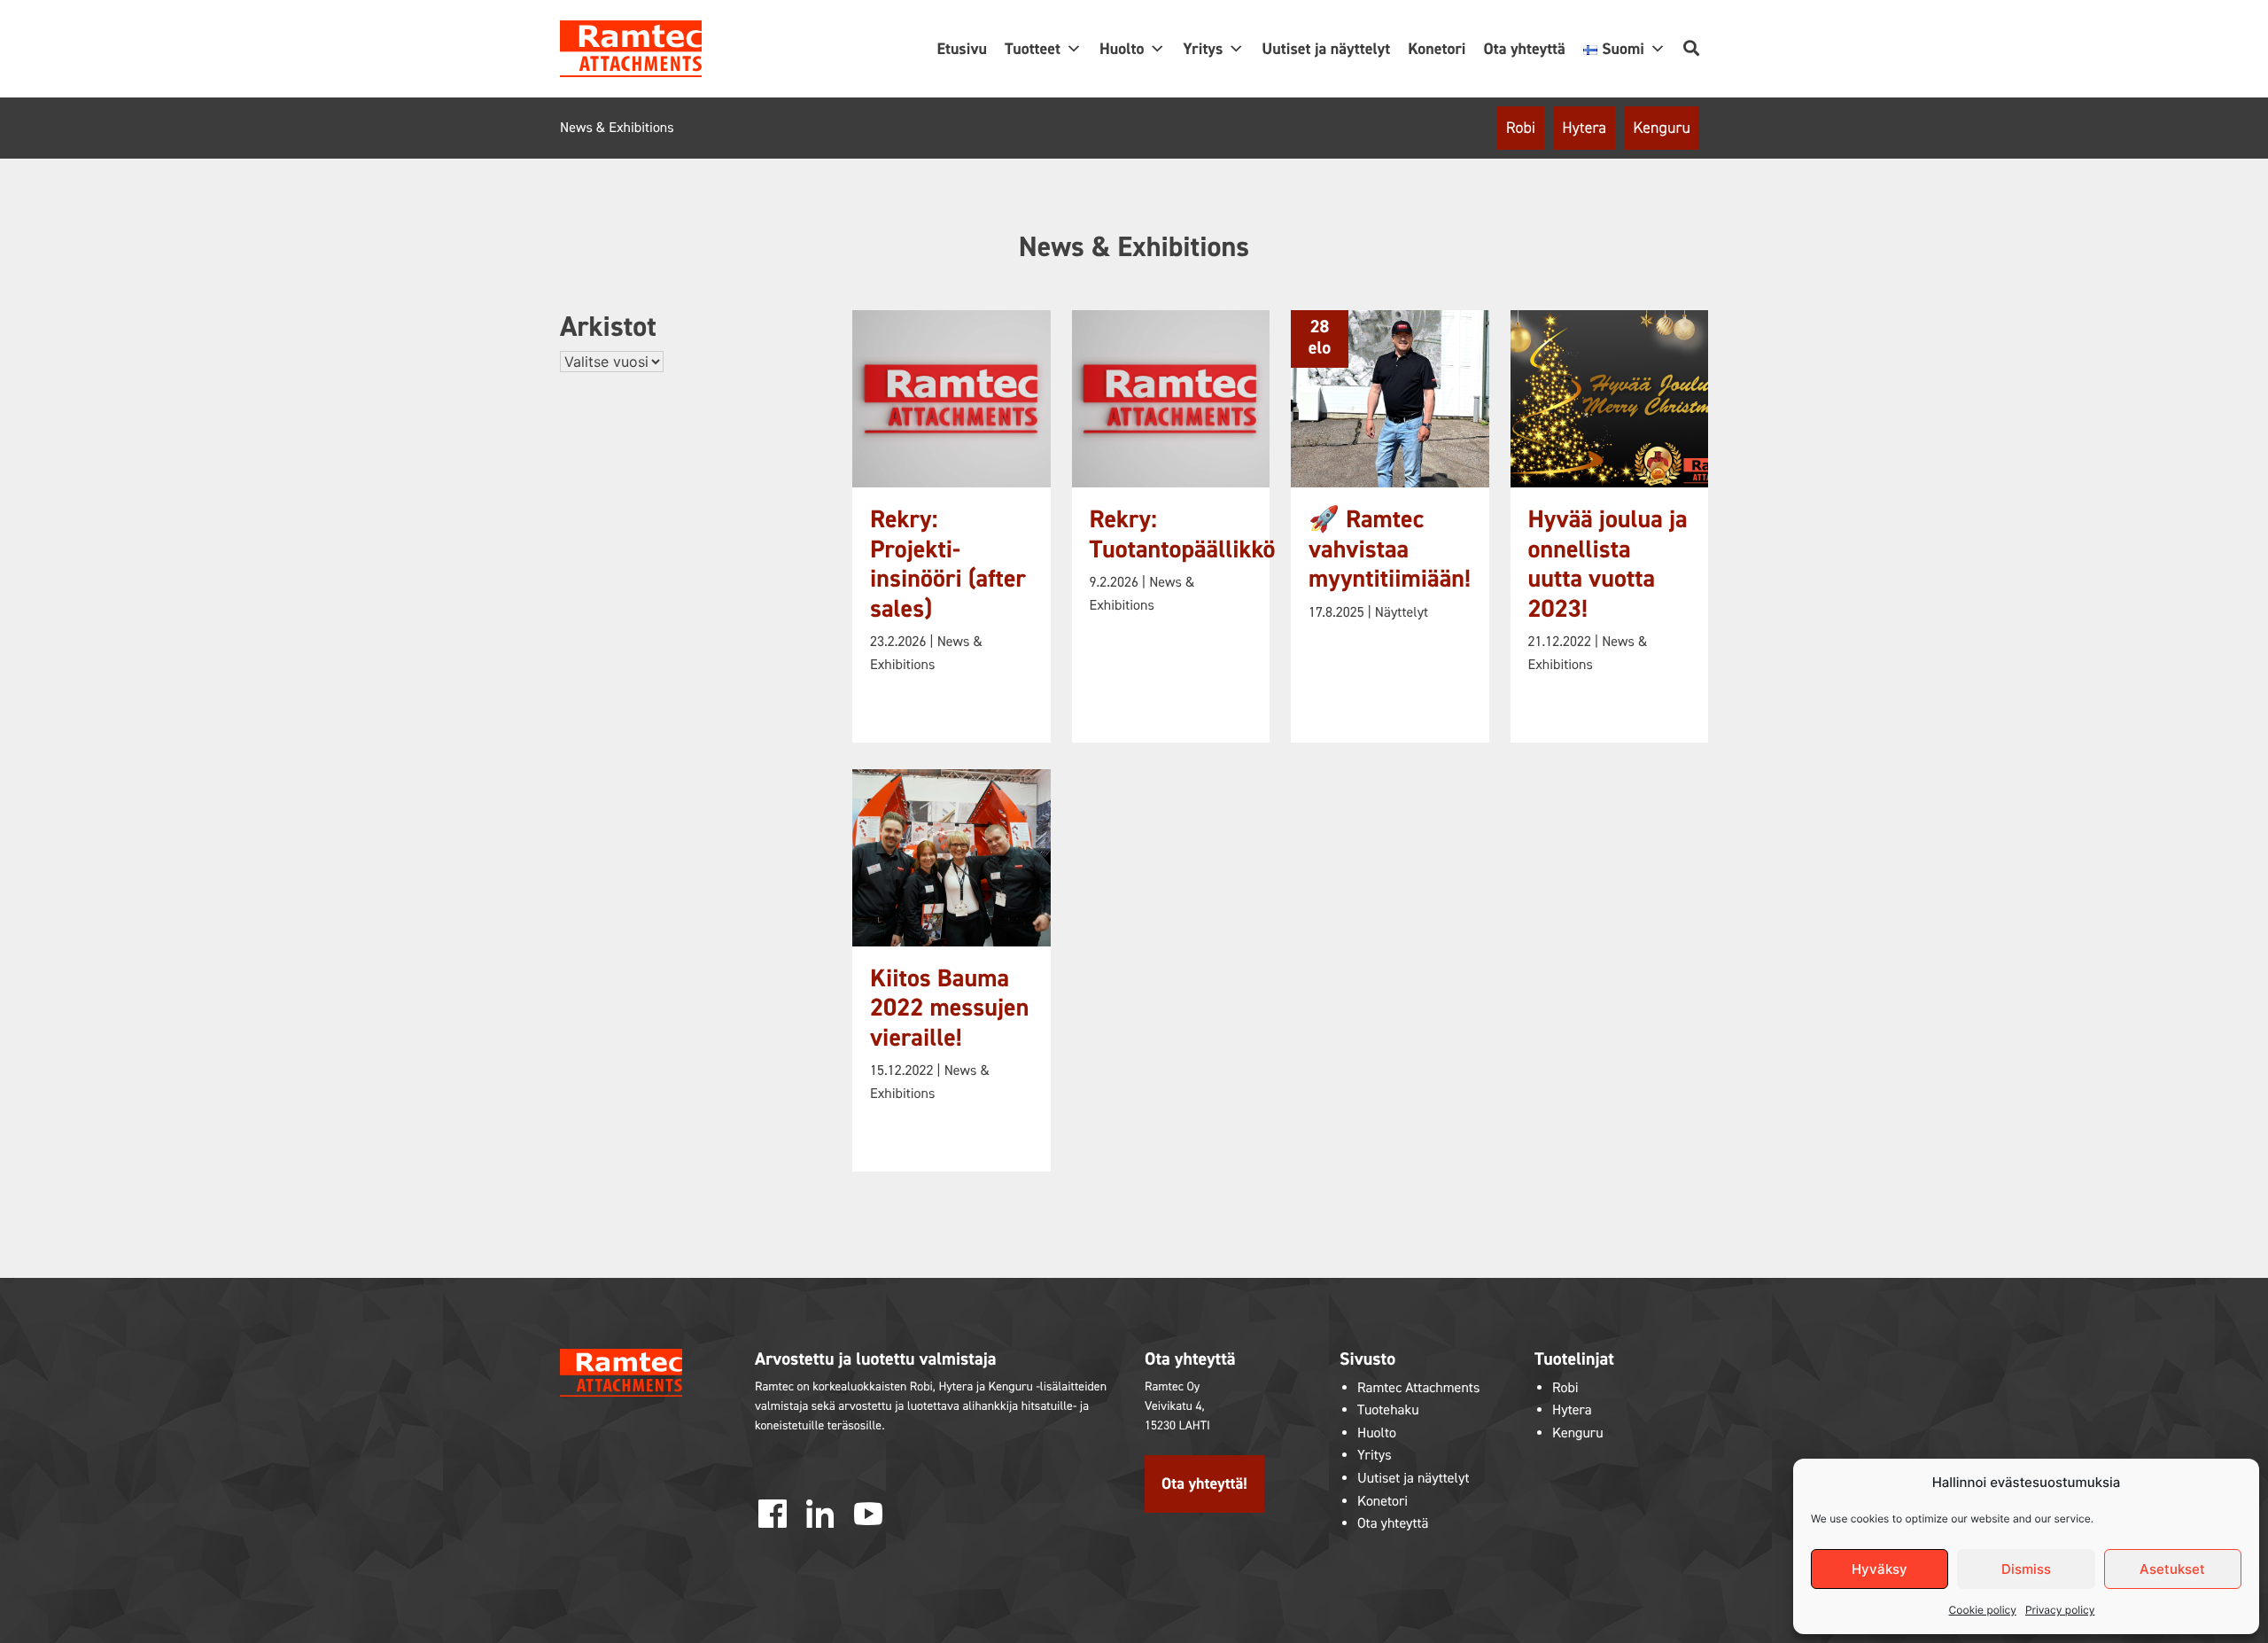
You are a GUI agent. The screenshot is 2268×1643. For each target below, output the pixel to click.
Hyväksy (1880, 1569)
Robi (1521, 128)
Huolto (1122, 49)
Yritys (1203, 49)
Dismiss (2026, 1569)
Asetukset (2172, 1569)
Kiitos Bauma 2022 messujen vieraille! (949, 1008)
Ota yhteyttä (1524, 49)
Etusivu (961, 49)
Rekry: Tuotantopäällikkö (1183, 535)
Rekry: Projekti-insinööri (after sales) (948, 565)
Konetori (1437, 49)
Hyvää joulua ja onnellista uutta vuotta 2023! (1608, 565)
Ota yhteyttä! (1204, 1483)
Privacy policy (2060, 1610)
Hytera (1584, 128)
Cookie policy (1983, 1610)
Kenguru (1662, 128)
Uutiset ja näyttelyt (1326, 49)
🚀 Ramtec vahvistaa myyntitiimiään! (1390, 549)
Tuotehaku (1388, 1410)
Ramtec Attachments (1418, 1388)
